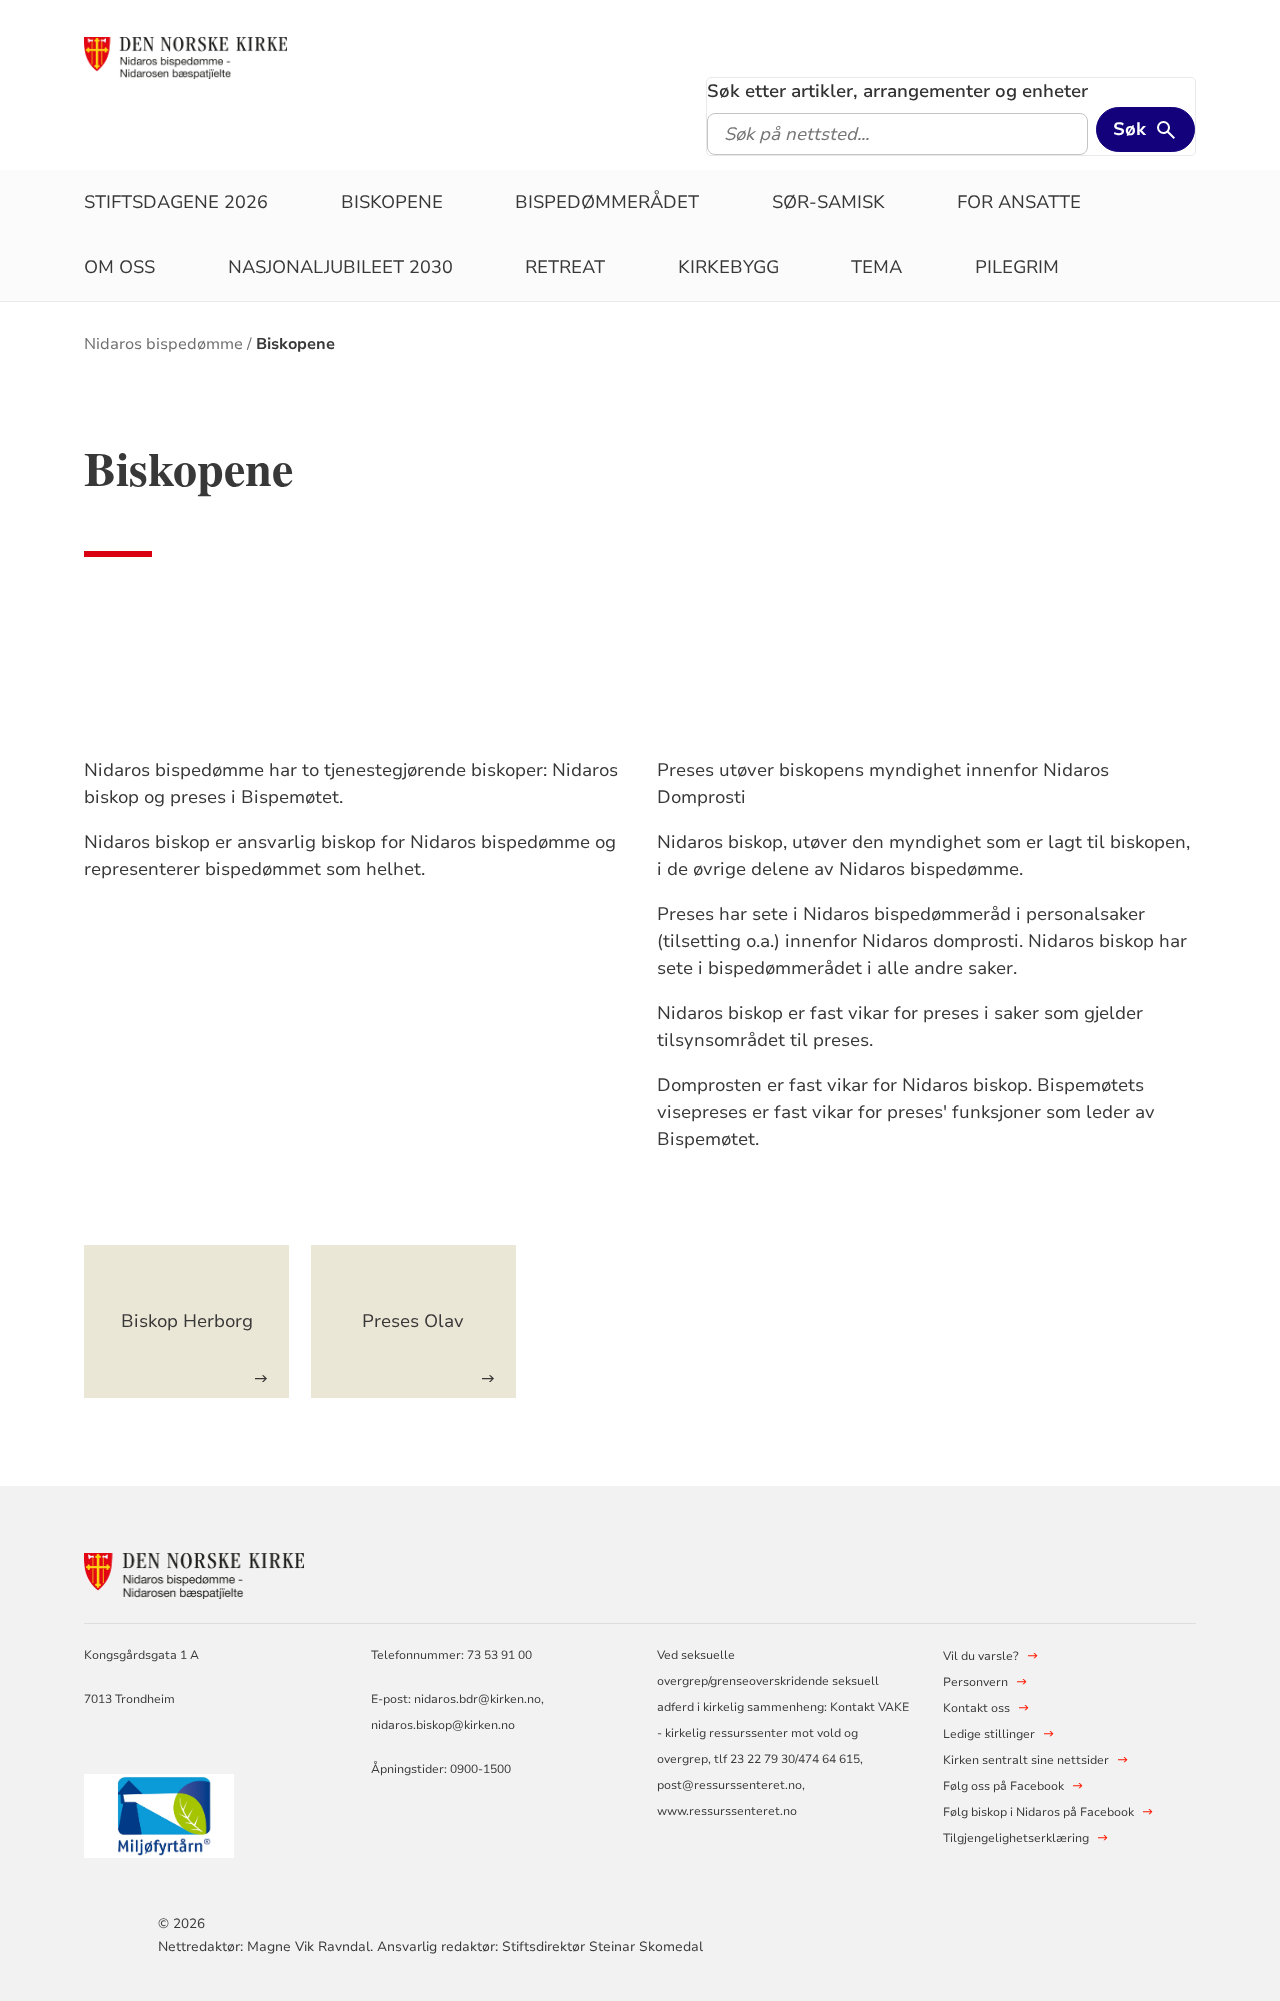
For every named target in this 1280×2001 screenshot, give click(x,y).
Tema (876, 267)
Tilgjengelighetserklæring (1016, 1838)
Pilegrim (1017, 267)
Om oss (119, 267)
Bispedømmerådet (607, 202)
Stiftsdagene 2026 (176, 202)
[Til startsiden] (185, 57)
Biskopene (392, 202)
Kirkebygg (728, 267)
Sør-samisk (828, 202)
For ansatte (1019, 202)
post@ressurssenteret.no (729, 1785)
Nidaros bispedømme (163, 344)
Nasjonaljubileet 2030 (340, 267)
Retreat (565, 267)
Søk (1129, 129)
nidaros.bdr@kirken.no (477, 1699)
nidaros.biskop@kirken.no (443, 1725)
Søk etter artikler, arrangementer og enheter (897, 91)
